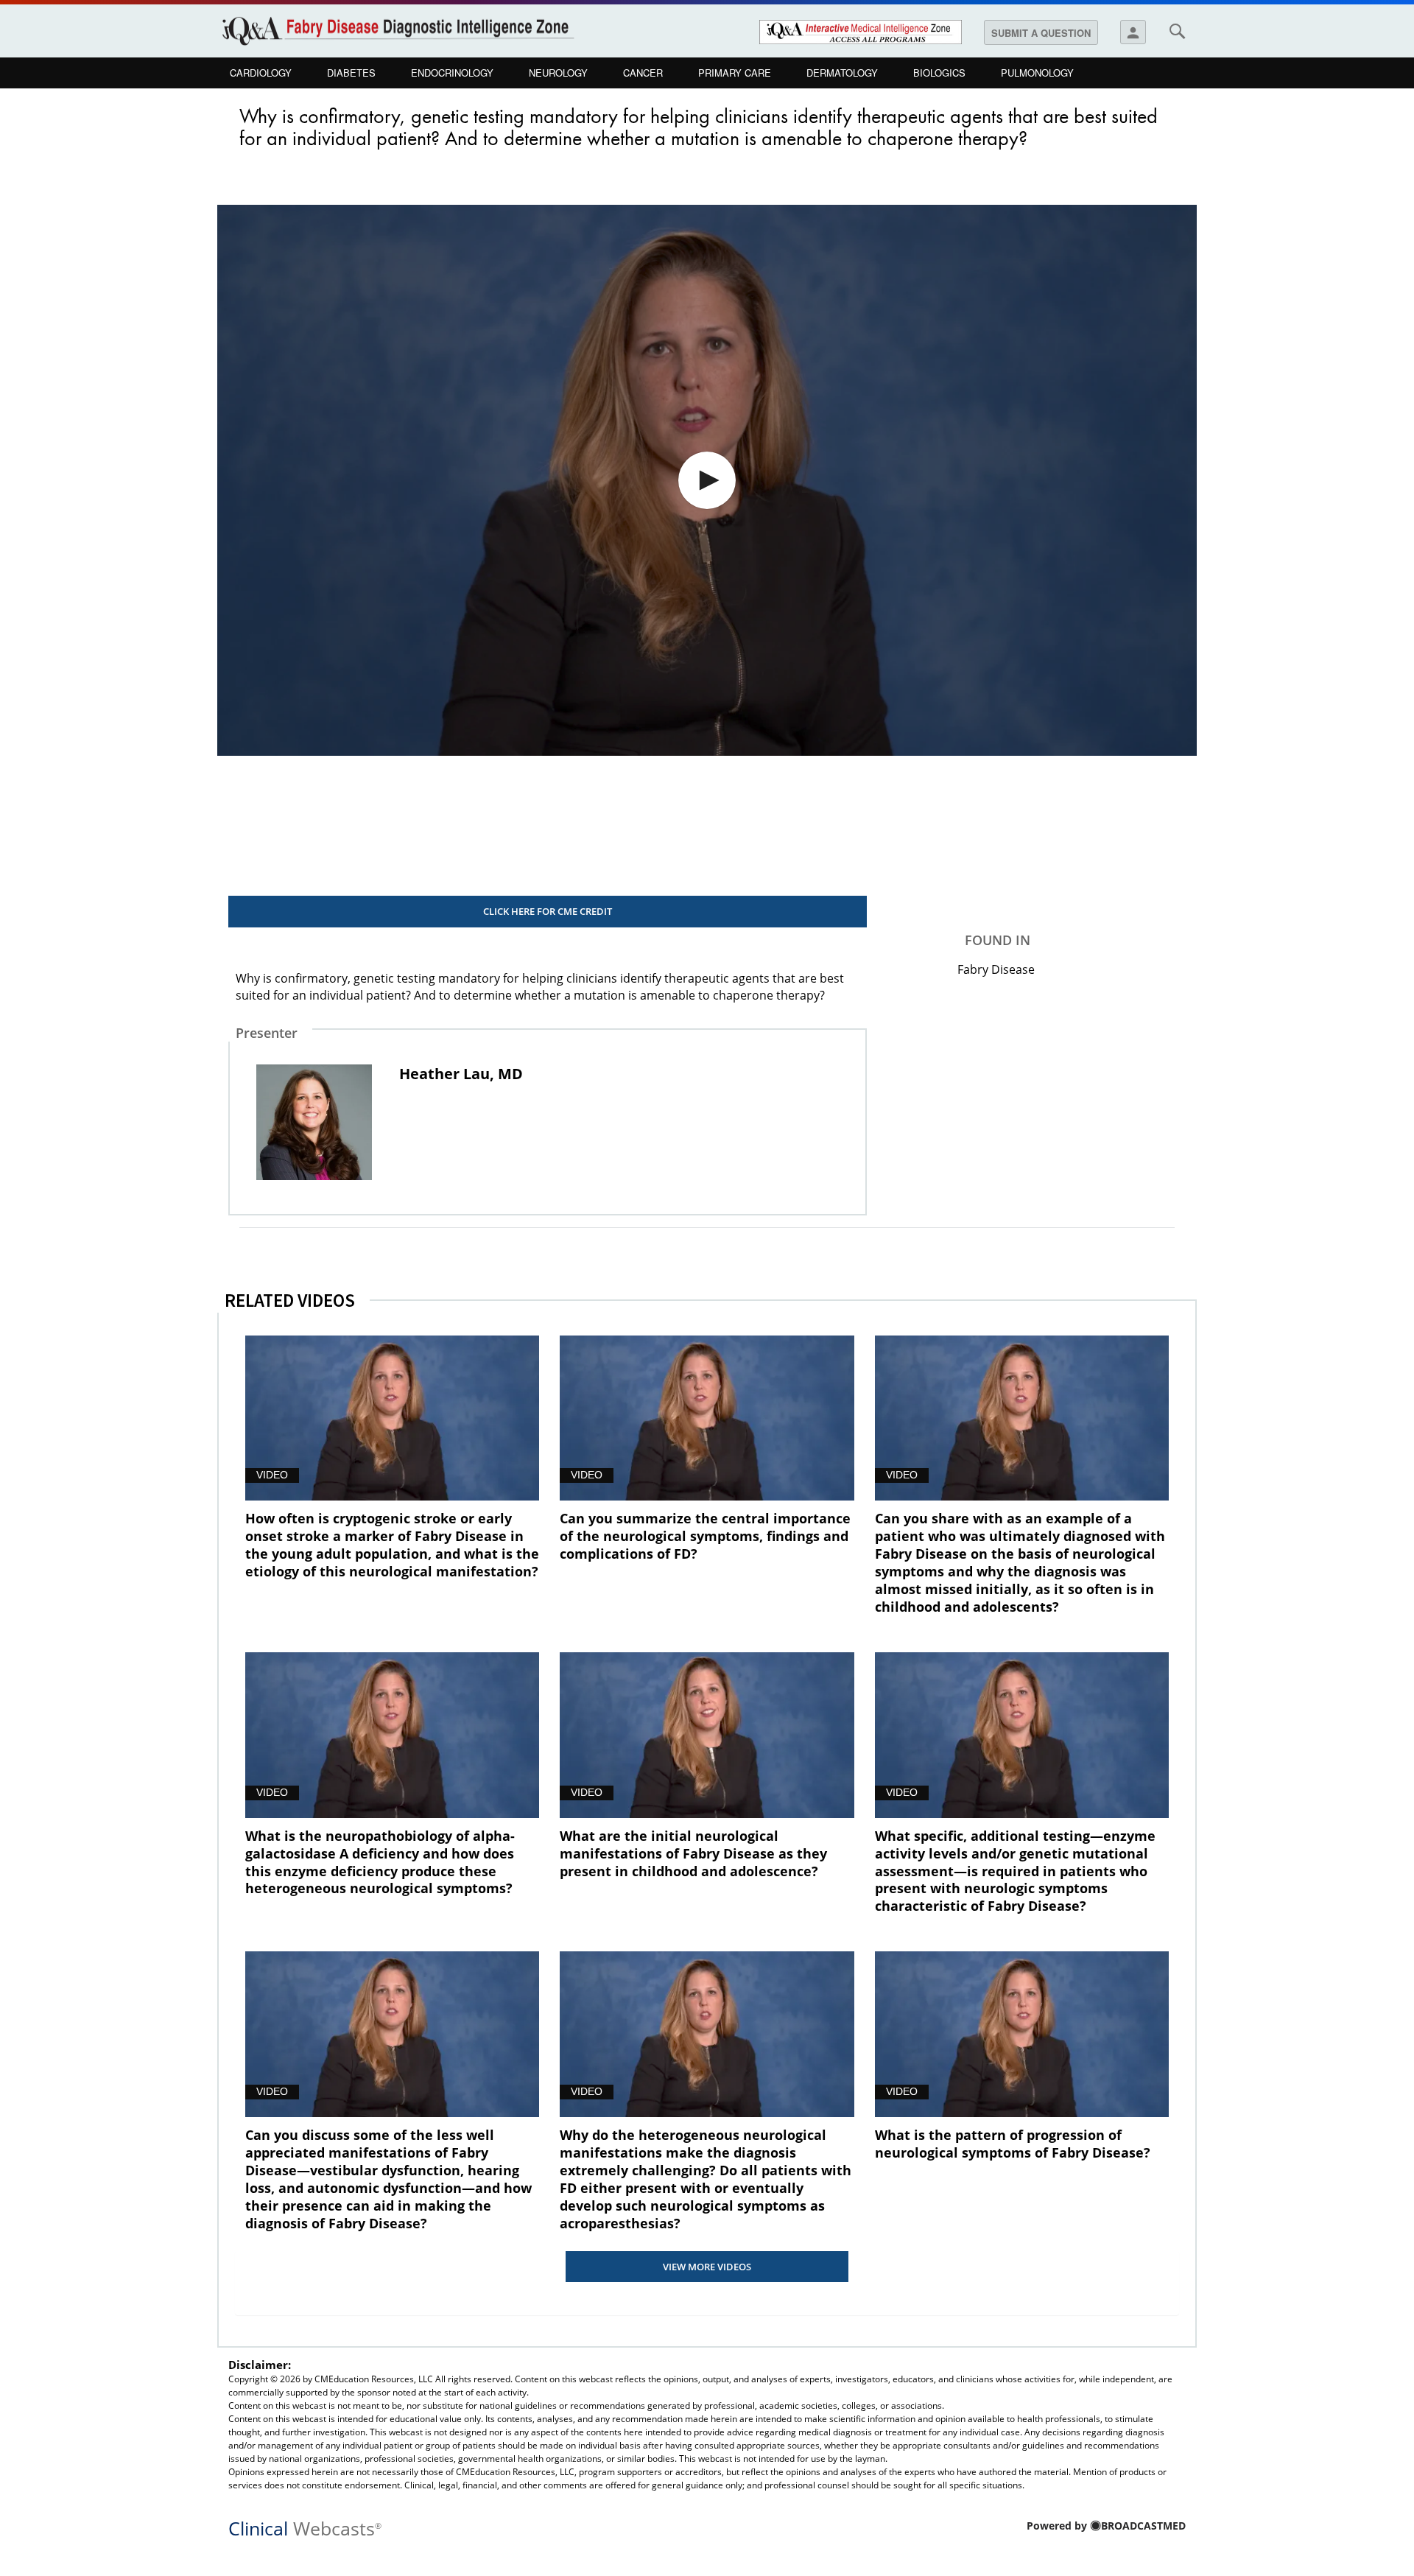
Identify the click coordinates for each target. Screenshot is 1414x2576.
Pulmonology (1037, 73)
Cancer (643, 73)
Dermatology (842, 73)
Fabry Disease (996, 969)
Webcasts (305, 2527)
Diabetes (351, 73)
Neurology (558, 73)
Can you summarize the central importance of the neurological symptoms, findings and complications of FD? (705, 1536)
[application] (707, 480)
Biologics (939, 73)
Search (1177, 31)
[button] (707, 480)
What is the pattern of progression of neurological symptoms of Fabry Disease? (1013, 2144)
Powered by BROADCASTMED (1106, 2526)
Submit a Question (1041, 33)
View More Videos (707, 2267)
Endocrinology (452, 73)
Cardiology (261, 73)
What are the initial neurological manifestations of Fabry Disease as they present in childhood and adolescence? (693, 1853)
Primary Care (735, 73)
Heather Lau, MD (461, 1074)
